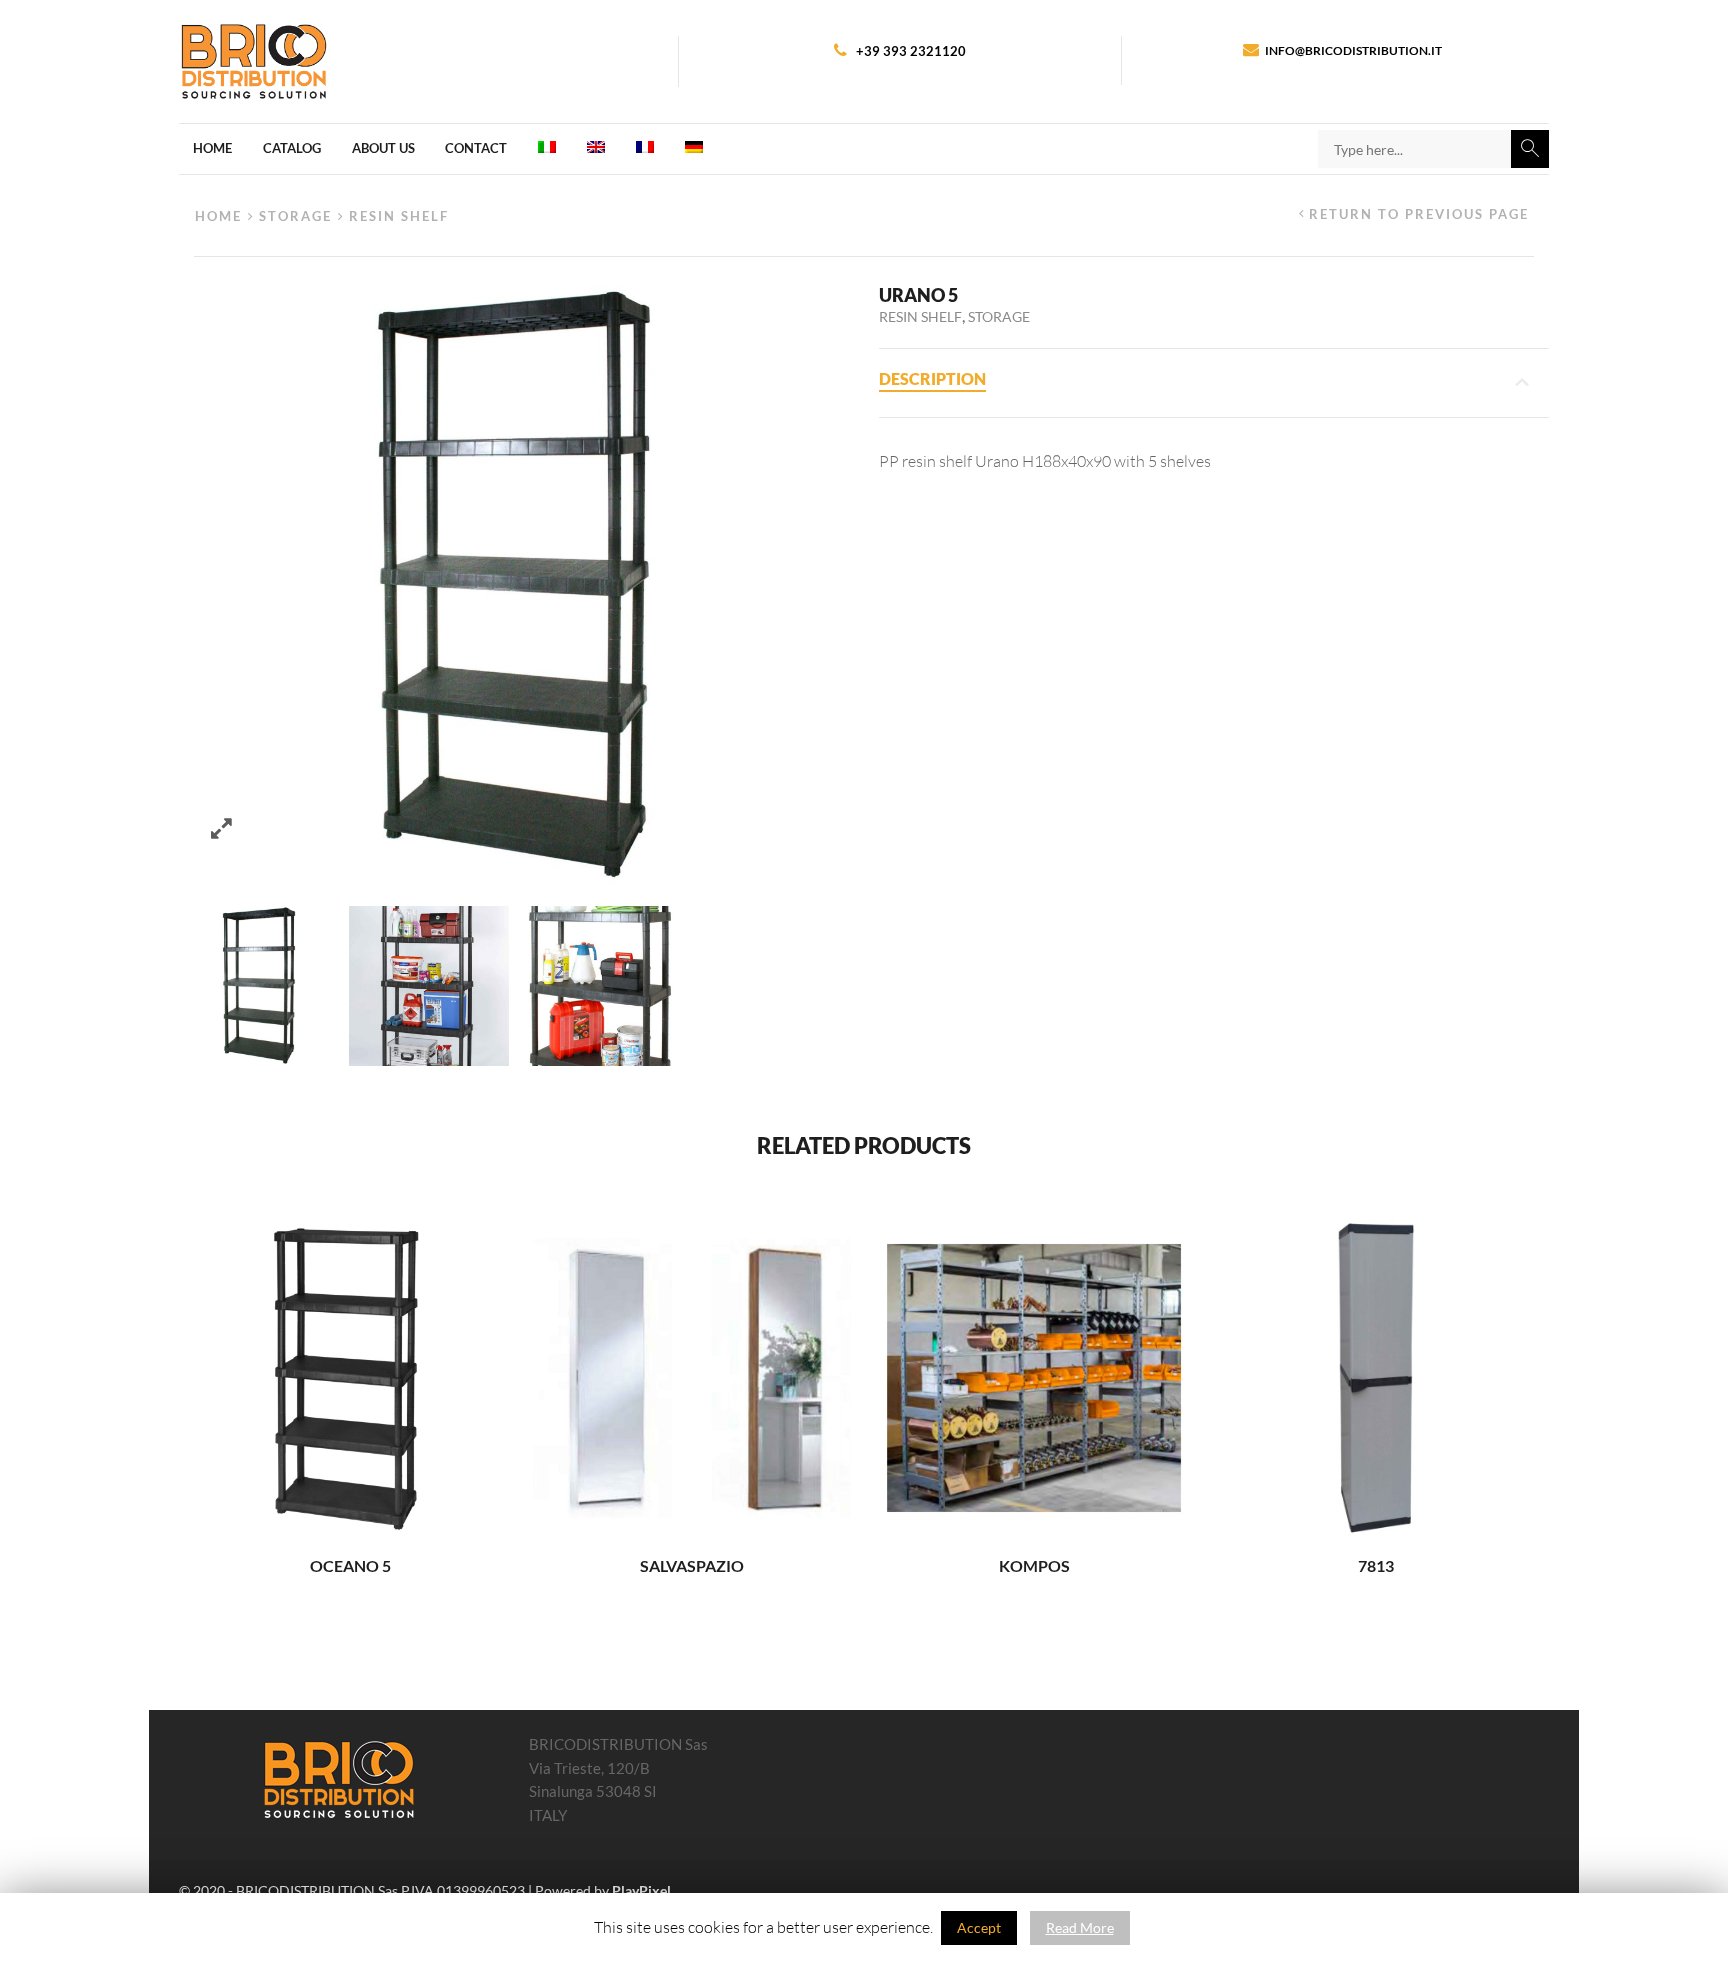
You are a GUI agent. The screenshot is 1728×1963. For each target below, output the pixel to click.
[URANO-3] (429, 986)
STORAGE (295, 216)
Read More (1080, 1927)
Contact (476, 148)
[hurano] (259, 986)
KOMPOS (1034, 1566)
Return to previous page (1419, 214)
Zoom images (221, 828)
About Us (383, 148)
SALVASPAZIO (692, 1566)
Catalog (292, 148)
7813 (1376, 1566)
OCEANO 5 (350, 1566)
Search (1530, 149)
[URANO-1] (599, 986)
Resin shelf (399, 216)
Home (212, 148)
